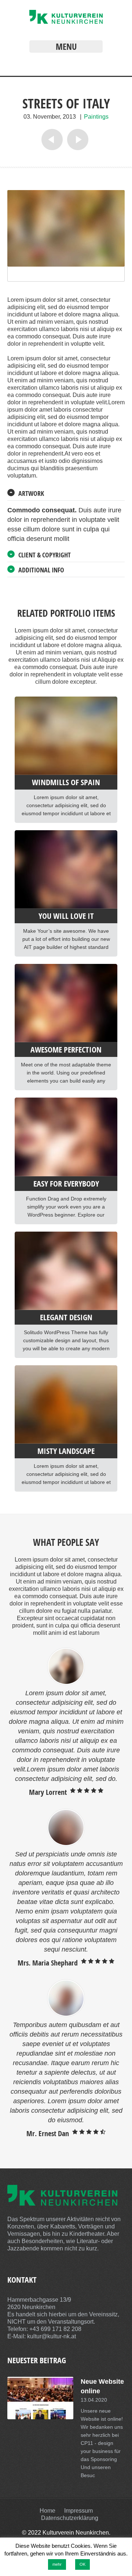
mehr (57, 2564)
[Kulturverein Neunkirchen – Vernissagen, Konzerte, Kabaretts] (66, 22)
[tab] (66, 494)
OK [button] (82, 2564)
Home (47, 2511)
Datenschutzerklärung (70, 2518)
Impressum (78, 2511)
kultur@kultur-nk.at (52, 2336)
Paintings (96, 117)
